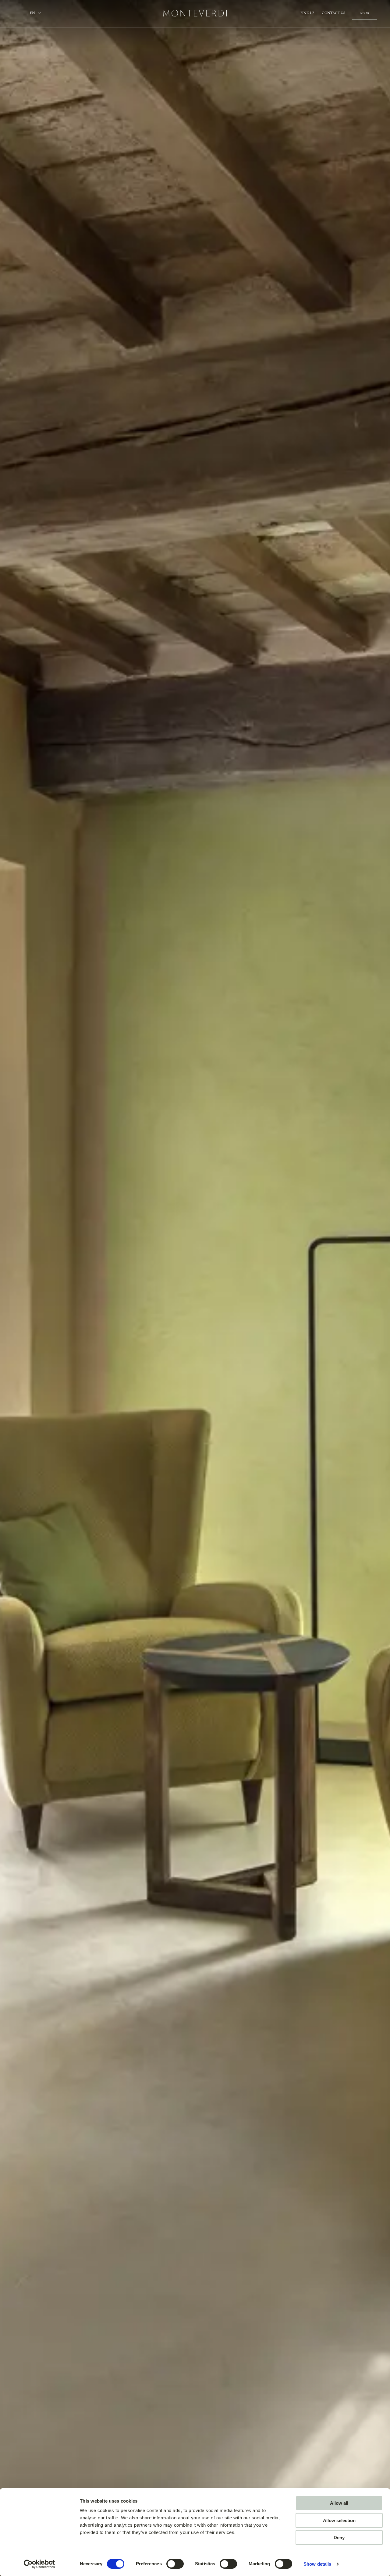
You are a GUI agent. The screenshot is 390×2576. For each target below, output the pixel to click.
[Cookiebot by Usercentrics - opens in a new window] (39, 2564)
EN (33, 13)
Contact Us (333, 13)
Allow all (339, 2503)
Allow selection (339, 2520)
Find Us (307, 13)
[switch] (175, 2564)
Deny (339, 2537)
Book (365, 13)
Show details (317, 2564)
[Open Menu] (18, 13)
